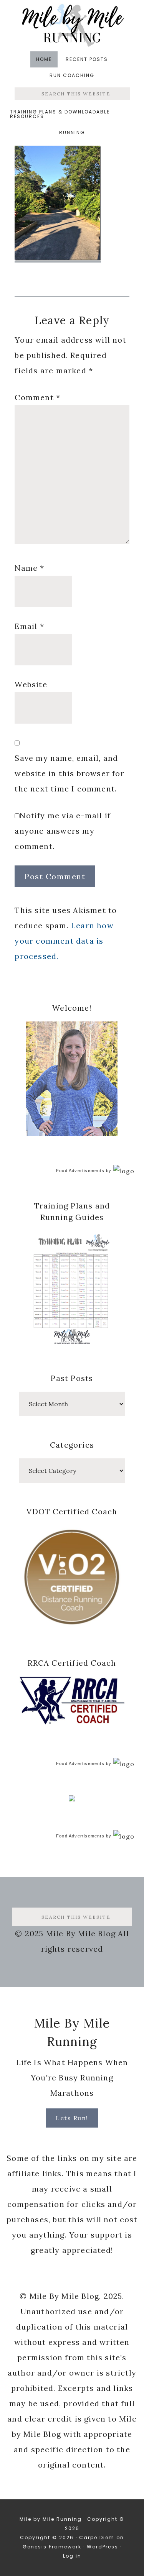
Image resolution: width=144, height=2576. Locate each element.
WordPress (103, 2547)
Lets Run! (72, 2118)
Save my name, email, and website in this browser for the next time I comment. (69, 773)
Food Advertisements (80, 1171)
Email (29, 626)
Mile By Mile (72, 25)
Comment (37, 397)
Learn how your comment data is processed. (64, 941)
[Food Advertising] (72, 1799)
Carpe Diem (97, 2537)
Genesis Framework (52, 2547)
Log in (72, 2556)
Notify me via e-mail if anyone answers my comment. (63, 831)
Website (31, 684)
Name (29, 568)
